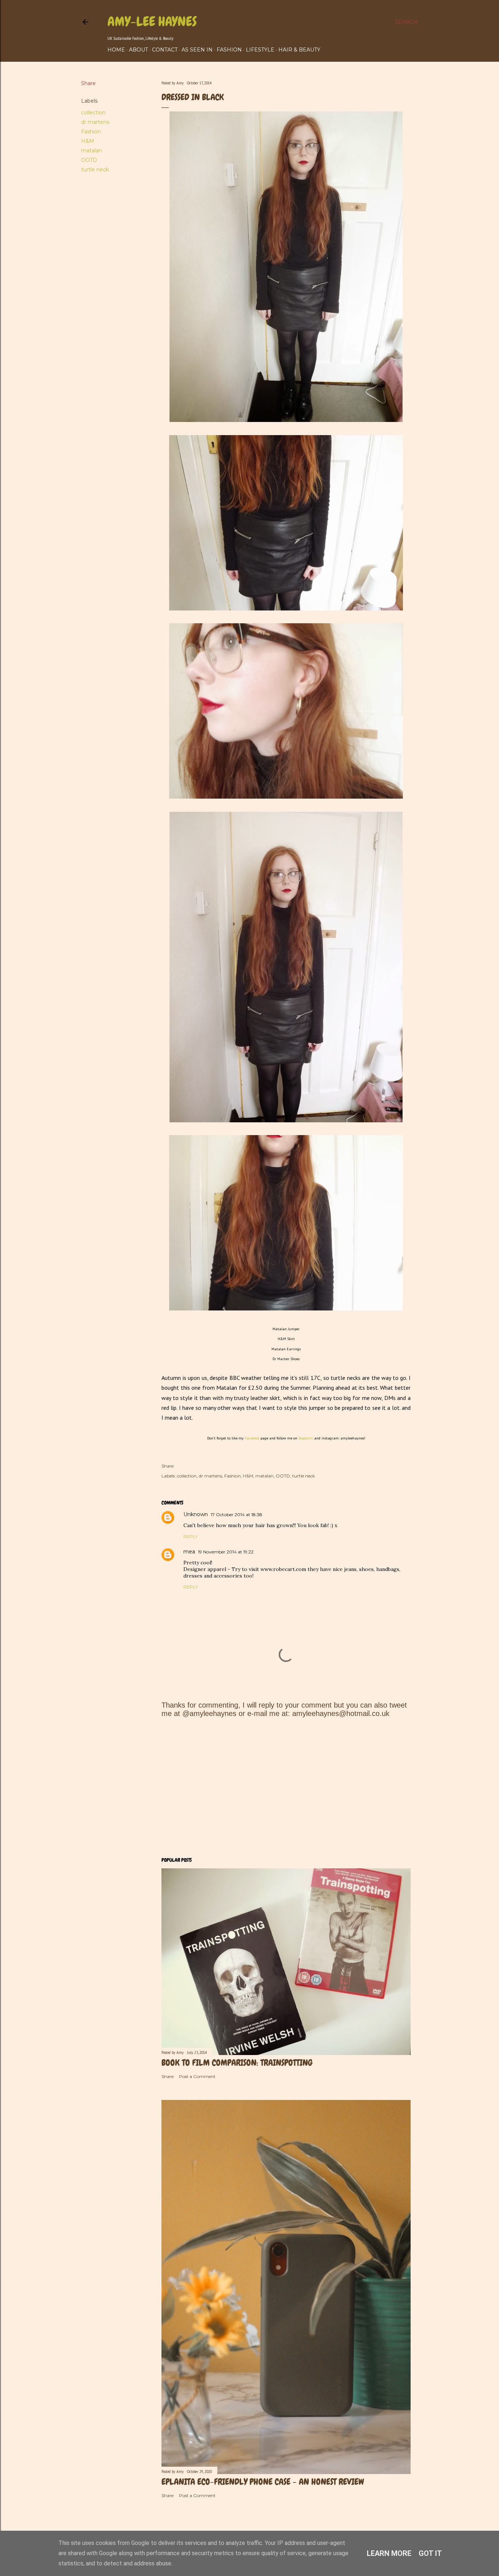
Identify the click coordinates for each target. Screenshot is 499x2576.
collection (93, 113)
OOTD (89, 160)
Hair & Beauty (299, 50)
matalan (92, 151)
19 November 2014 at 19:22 (226, 1552)
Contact (165, 50)
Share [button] (88, 83)
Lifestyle (260, 50)
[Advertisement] (286, 1787)
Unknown (196, 1514)
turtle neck (95, 170)
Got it (430, 2553)
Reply (191, 1536)
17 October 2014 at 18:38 (237, 1515)
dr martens (95, 122)
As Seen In (197, 50)
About (138, 50)
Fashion (229, 50)
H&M (88, 141)
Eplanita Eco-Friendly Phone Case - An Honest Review (263, 2482)
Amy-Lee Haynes (152, 22)
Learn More (389, 2553)
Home (116, 50)
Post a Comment (197, 2076)
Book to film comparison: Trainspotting (237, 2063)
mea (189, 1552)
